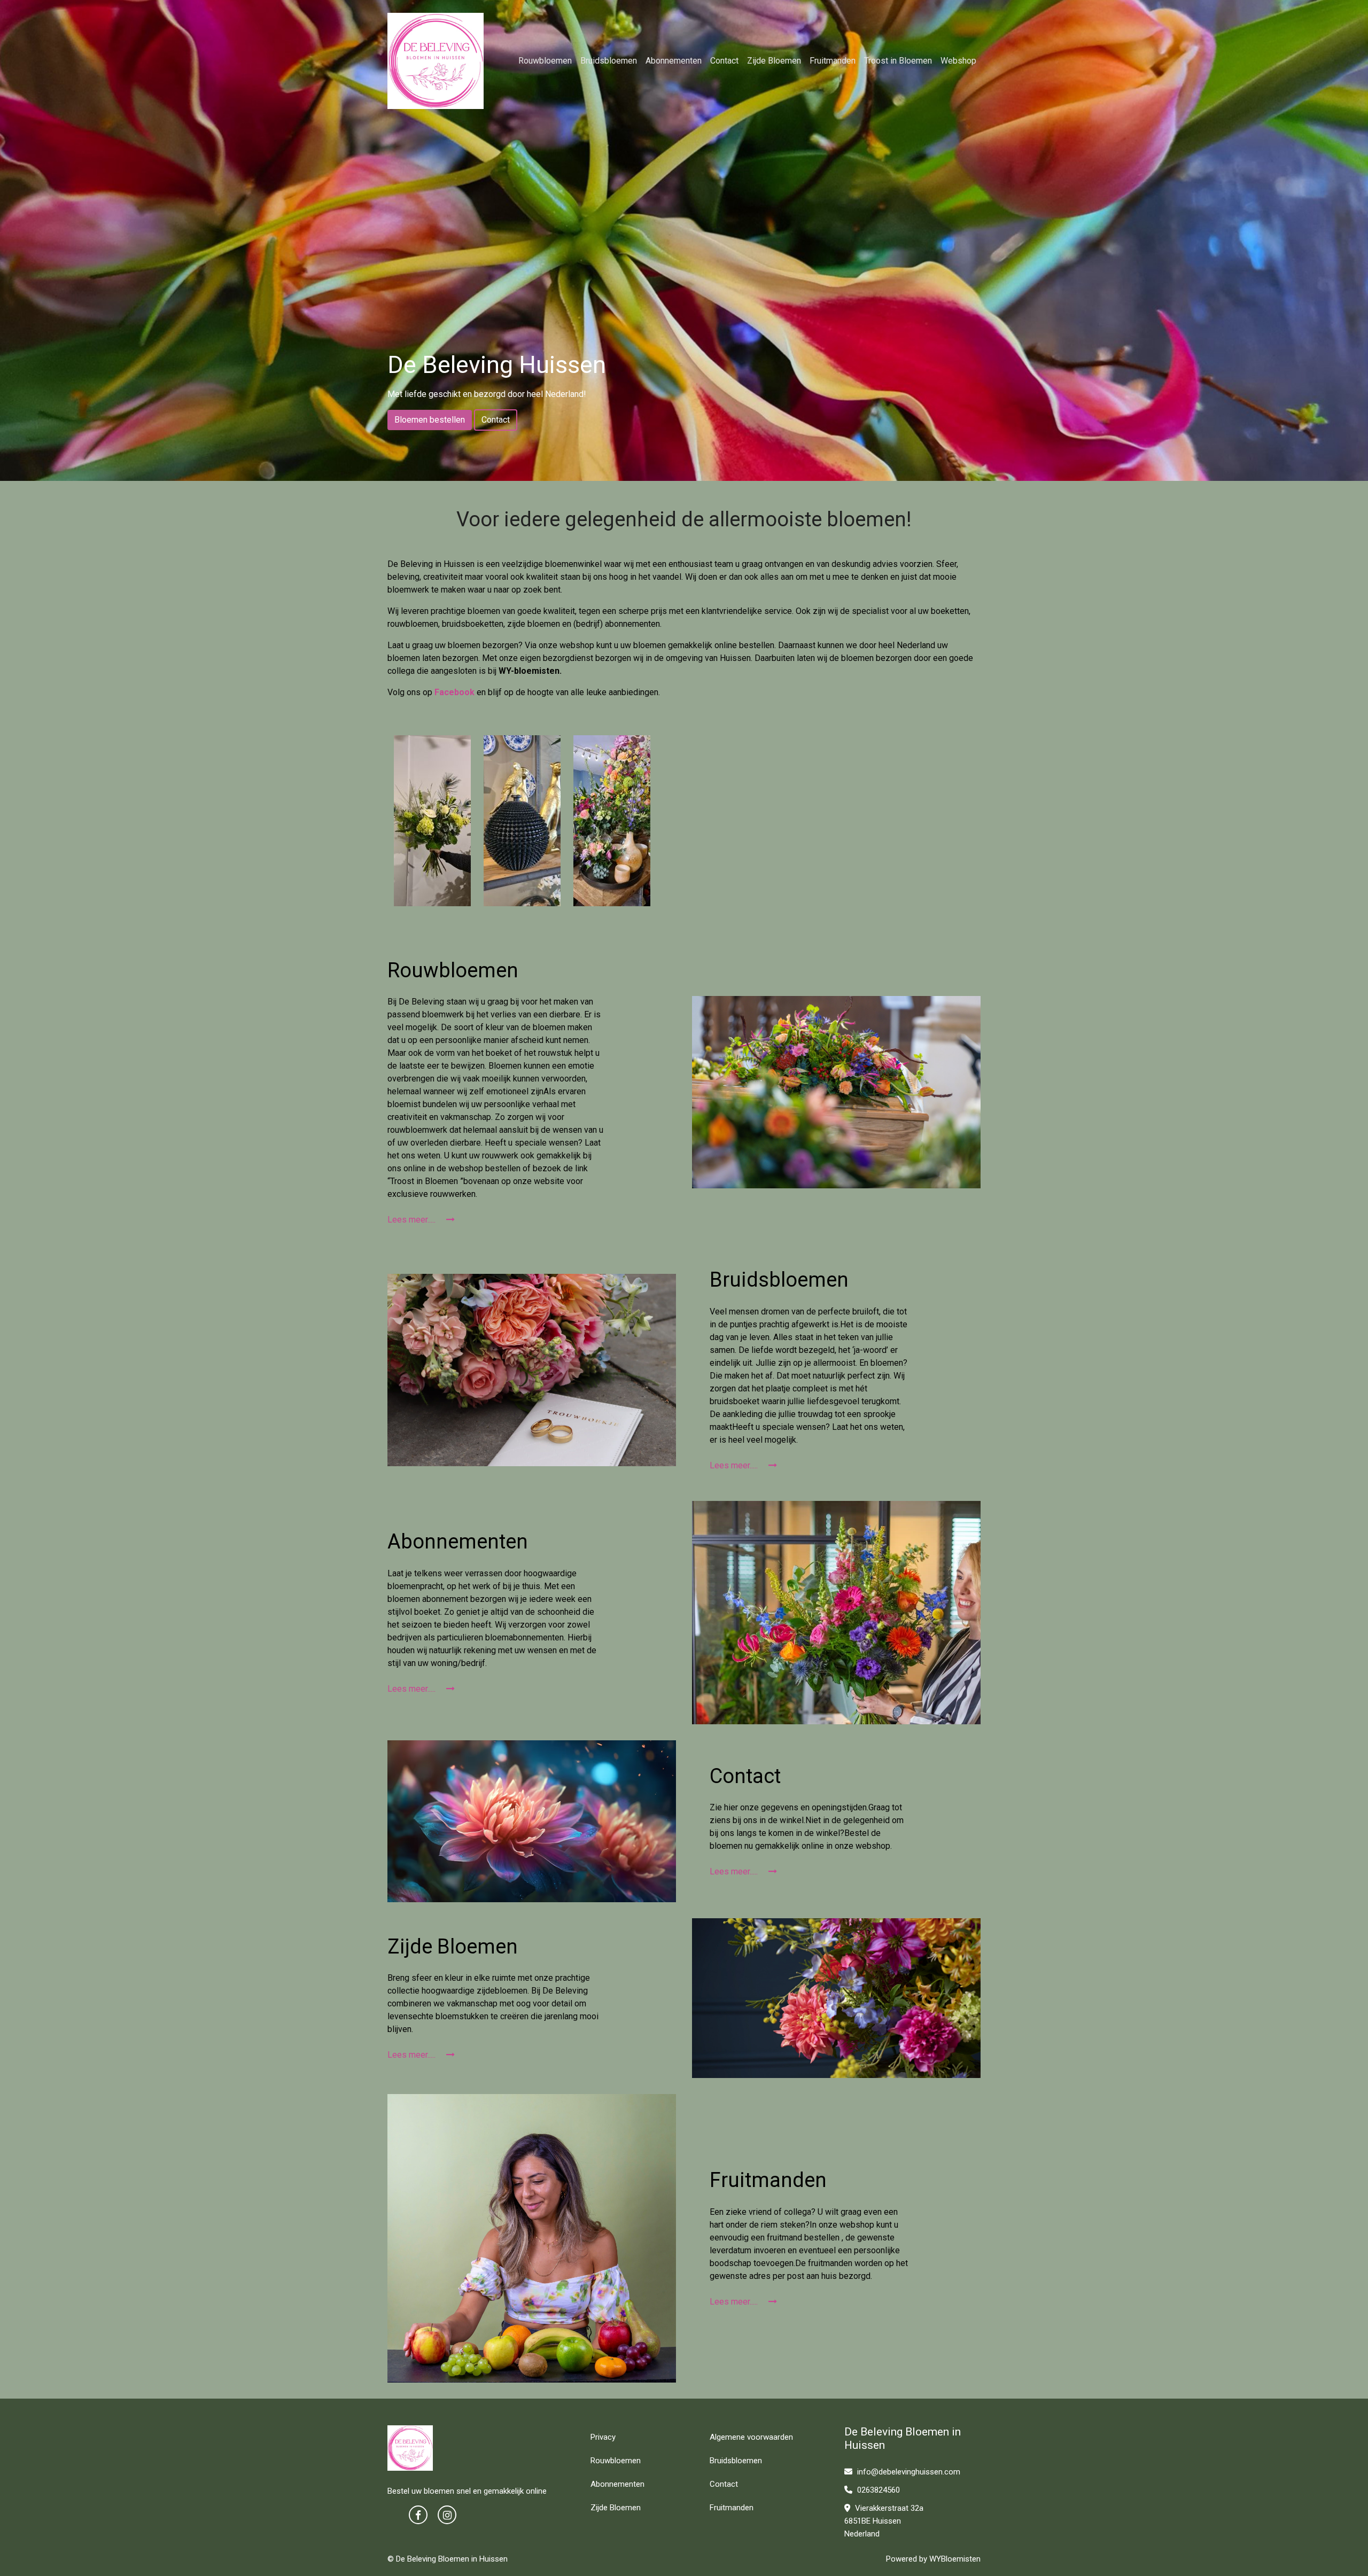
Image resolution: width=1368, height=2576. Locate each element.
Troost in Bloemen (898, 61)
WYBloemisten (955, 2559)
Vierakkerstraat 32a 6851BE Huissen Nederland (884, 2521)
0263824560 (877, 2490)
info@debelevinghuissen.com (908, 2472)
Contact (724, 61)
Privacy (603, 2437)
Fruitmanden (833, 61)
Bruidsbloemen (609, 61)
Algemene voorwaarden (751, 2437)
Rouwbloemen (545, 61)
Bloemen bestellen (430, 420)
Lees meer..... (413, 1220)
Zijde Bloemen (774, 61)
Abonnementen (674, 61)
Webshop (958, 61)
